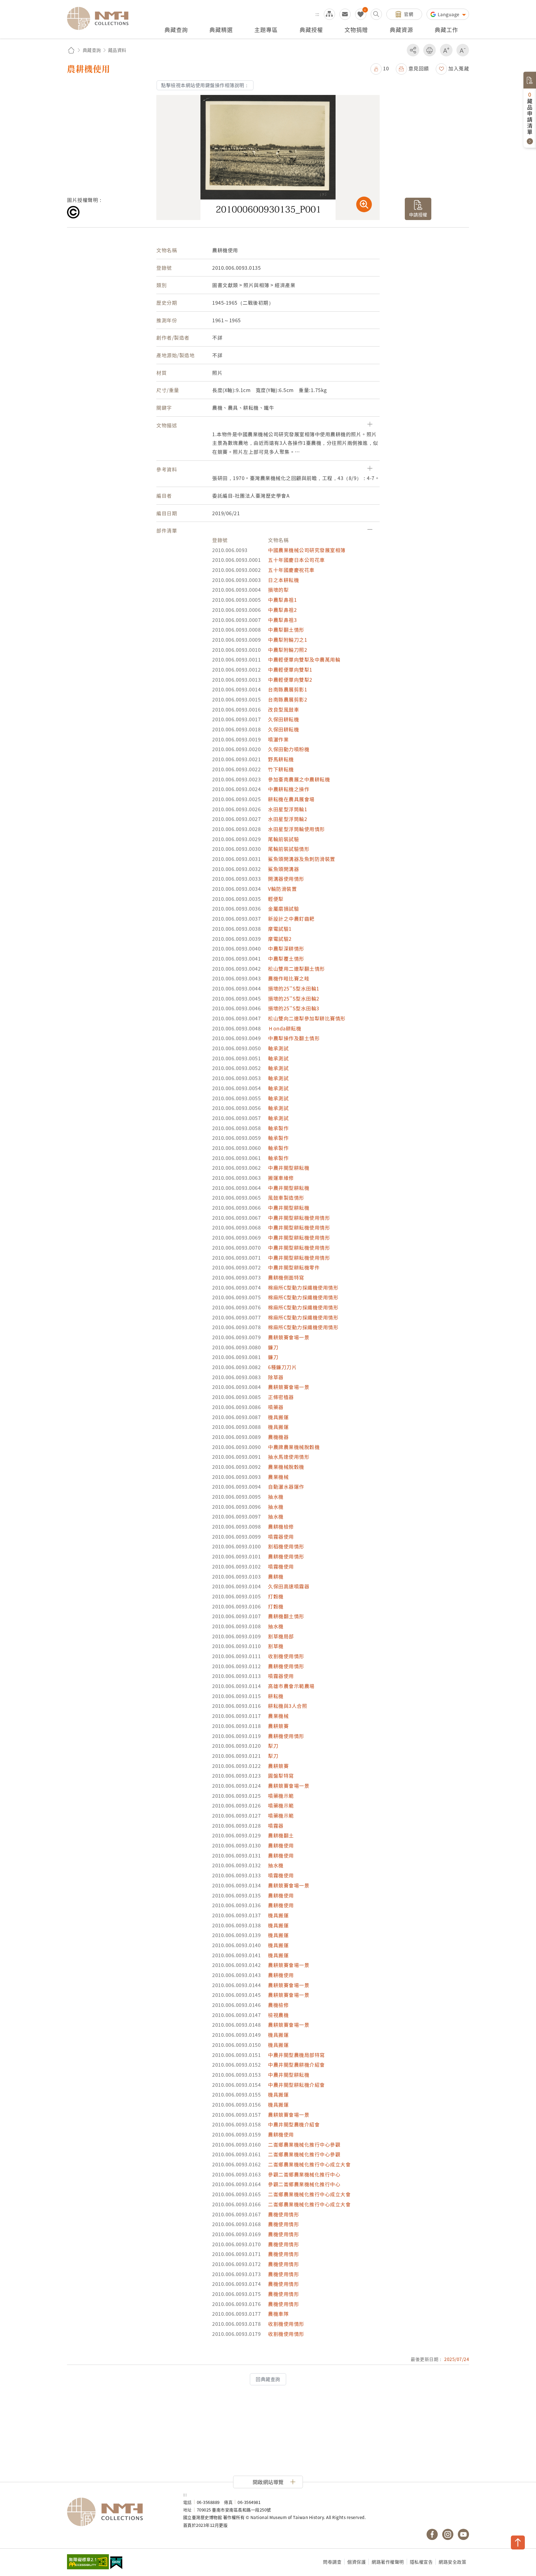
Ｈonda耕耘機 (285, 1028)
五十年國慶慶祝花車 (291, 570)
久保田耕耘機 (283, 719)
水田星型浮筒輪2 (288, 819)
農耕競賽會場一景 (289, 1337)
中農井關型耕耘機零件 (294, 1267)
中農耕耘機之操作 (289, 789)
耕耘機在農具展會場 (291, 799)
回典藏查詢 (268, 2379)
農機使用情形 (283, 2214)
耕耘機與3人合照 (288, 1706)
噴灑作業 (278, 739)
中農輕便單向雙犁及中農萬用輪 (304, 659)
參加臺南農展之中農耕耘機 (299, 779)
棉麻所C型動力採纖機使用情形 (303, 1287)
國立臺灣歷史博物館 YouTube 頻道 (463, 2534)
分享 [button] (413, 50)
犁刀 (273, 1746)
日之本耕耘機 (283, 580)
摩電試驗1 (280, 929)
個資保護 (356, 2562)
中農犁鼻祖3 (282, 620)
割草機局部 (281, 1636)
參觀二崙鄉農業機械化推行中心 (304, 2174)
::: (317, 14)
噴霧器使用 (281, 1537)
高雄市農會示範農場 (291, 1686)
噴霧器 (276, 1826)
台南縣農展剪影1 (288, 689)
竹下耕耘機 (281, 769)
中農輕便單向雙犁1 (290, 669)
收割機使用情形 (286, 1656)
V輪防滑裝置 (282, 889)
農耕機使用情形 (286, 1556)
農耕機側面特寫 (286, 1277)
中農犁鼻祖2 (282, 610)
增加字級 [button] (446, 50)
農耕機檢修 (281, 1526)
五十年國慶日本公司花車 (296, 560)
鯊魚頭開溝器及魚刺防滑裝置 (302, 859)
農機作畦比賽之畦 (289, 978)
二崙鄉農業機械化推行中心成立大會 (309, 2164)
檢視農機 (278, 2015)
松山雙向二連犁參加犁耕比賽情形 (307, 1018)
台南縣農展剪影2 (288, 699)
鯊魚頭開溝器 (283, 869)
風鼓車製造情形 (286, 1198)
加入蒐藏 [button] (459, 68)
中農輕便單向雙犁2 (290, 680)
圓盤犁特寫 (281, 1776)
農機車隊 (278, 2314)
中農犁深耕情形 (286, 948)
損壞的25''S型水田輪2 (294, 998)
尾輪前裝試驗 (283, 839)
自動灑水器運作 (286, 1487)
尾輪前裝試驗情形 (289, 849)
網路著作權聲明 (388, 2562)
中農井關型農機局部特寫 (296, 2055)
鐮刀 (273, 1347)
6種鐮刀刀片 (282, 1367)
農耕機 (276, 1576)
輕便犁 (276, 899)
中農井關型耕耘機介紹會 (296, 2085)
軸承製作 (278, 1128)
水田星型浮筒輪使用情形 (296, 829)
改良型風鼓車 (283, 709)
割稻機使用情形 (286, 1546)
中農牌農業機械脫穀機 (294, 1447)
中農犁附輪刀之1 (288, 640)
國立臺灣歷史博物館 (119, 2512)
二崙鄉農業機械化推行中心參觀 (304, 2144)
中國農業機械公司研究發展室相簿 (307, 550)
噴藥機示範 (281, 1796)
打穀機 (276, 1596)
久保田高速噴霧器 (289, 1586)
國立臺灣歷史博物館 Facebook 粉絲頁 (432, 2534)
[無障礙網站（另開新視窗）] (88, 2562)
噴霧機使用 (281, 1566)
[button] (380, 68)
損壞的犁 (278, 590)
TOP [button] (518, 2542)
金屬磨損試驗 (283, 909)
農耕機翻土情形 (286, 1616)
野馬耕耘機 (281, 759)
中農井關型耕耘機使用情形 (299, 1218)
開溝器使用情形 (286, 879)
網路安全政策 (452, 2562)
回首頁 (71, 50)
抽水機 (276, 1497)
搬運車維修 (281, 1178)
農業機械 (278, 1477)
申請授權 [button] (418, 214)
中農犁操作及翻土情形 (294, 1038)
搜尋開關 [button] (376, 14)
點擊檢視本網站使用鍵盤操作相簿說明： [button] (205, 85)
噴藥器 (276, 1407)
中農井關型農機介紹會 (294, 2124)
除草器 (276, 1377)
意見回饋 (419, 68)
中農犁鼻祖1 (282, 600)
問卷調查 (332, 2562)
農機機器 (278, 1437)
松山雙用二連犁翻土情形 (296, 969)
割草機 (276, 1646)
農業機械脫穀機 (286, 1467)
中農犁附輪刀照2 (288, 650)
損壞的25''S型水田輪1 (294, 988)
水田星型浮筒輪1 (288, 809)
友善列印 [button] (429, 50)
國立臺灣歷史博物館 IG (448, 2534)
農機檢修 (278, 2005)
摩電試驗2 (280, 939)
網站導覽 (329, 14)
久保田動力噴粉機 (289, 749)
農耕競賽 (278, 1726)
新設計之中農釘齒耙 (291, 919)
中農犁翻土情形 (286, 630)
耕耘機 (276, 1696)
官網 (409, 14)
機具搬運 (278, 1417)
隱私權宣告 (421, 2562)
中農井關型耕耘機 (289, 1168)
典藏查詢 (92, 50)
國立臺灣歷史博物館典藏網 (101, 18)
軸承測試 (278, 1048)
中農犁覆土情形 (286, 958)
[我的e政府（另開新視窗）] (116, 2563)
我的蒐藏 (361, 14)
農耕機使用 (281, 1845)
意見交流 (345, 14)
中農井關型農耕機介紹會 (296, 2065)
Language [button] (449, 14)
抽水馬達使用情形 (289, 1457)
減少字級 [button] (463, 50)
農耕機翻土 (281, 1835)
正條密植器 (281, 1397)
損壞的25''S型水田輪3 (294, 1008)
